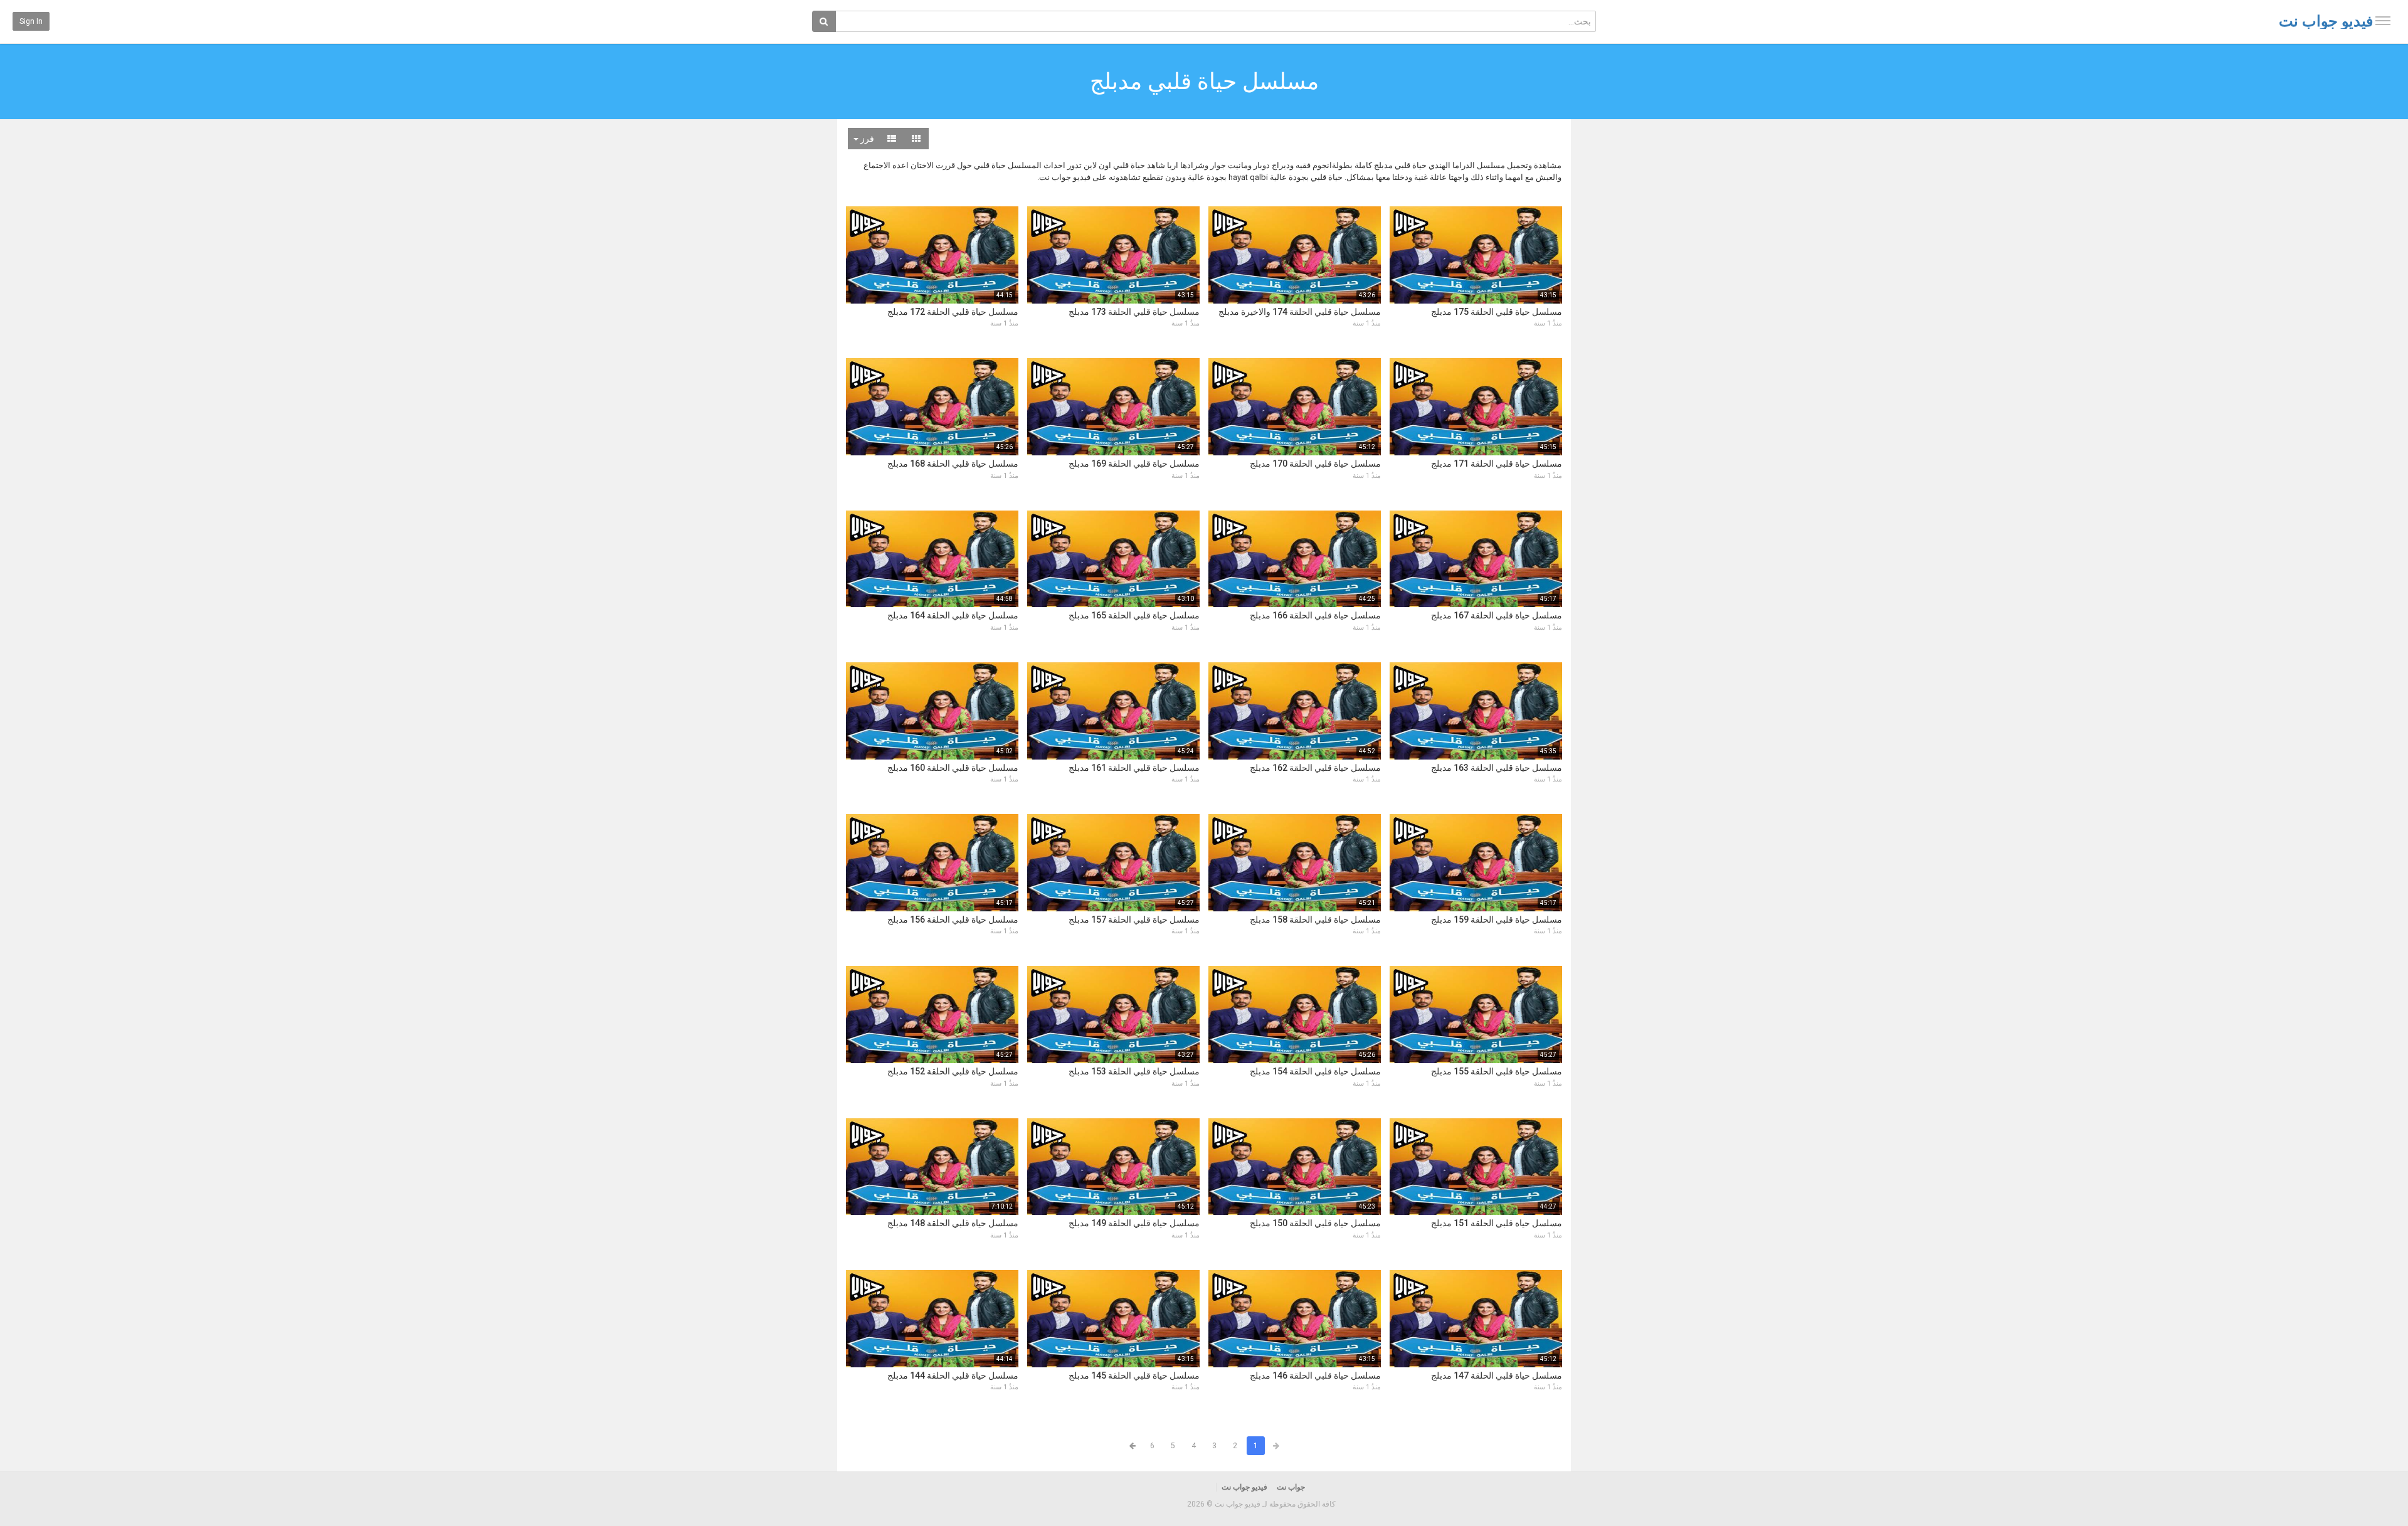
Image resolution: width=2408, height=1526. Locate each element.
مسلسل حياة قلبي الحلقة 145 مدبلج (1134, 1375)
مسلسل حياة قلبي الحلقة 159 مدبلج (1497, 919)
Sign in (31, 21)
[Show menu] (2383, 21)
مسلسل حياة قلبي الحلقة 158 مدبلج (1315, 919)
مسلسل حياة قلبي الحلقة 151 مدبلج (1497, 1223)
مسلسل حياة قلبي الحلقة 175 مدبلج (1497, 312)
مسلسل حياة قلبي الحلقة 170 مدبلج (1315, 464)
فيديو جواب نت (2326, 21)
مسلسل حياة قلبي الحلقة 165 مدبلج (1134, 615)
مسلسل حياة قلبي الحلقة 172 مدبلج (953, 312)
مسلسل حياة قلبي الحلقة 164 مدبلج (953, 615)
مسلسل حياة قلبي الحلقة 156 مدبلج (953, 919)
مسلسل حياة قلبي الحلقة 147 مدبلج (1497, 1375)
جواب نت (1291, 1487)
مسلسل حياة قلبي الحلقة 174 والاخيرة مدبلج (1300, 312)
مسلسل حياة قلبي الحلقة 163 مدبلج (1497, 768)
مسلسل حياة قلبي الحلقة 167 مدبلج (1497, 615)
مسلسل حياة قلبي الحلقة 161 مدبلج (1134, 768)
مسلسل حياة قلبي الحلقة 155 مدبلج (1497, 1071)
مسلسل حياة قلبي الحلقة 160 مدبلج (953, 768)
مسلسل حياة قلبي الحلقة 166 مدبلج (1315, 615)
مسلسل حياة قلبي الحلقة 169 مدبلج (1134, 464)
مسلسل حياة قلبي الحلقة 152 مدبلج (953, 1071)
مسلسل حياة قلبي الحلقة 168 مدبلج (953, 464)
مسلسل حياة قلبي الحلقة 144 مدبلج (953, 1375)
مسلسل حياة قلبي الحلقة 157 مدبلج (1134, 919)
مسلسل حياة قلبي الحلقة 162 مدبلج (1315, 768)
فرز (866, 139)
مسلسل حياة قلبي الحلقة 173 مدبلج (1134, 312)
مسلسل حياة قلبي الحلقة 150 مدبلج (1315, 1223)
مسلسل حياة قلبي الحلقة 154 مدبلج (1315, 1071)
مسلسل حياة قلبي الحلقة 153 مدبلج (1134, 1071)
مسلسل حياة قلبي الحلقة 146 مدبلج (1315, 1375)
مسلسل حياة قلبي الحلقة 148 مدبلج (953, 1223)
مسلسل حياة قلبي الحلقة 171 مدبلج (1497, 464)
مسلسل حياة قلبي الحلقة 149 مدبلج (1134, 1223)
